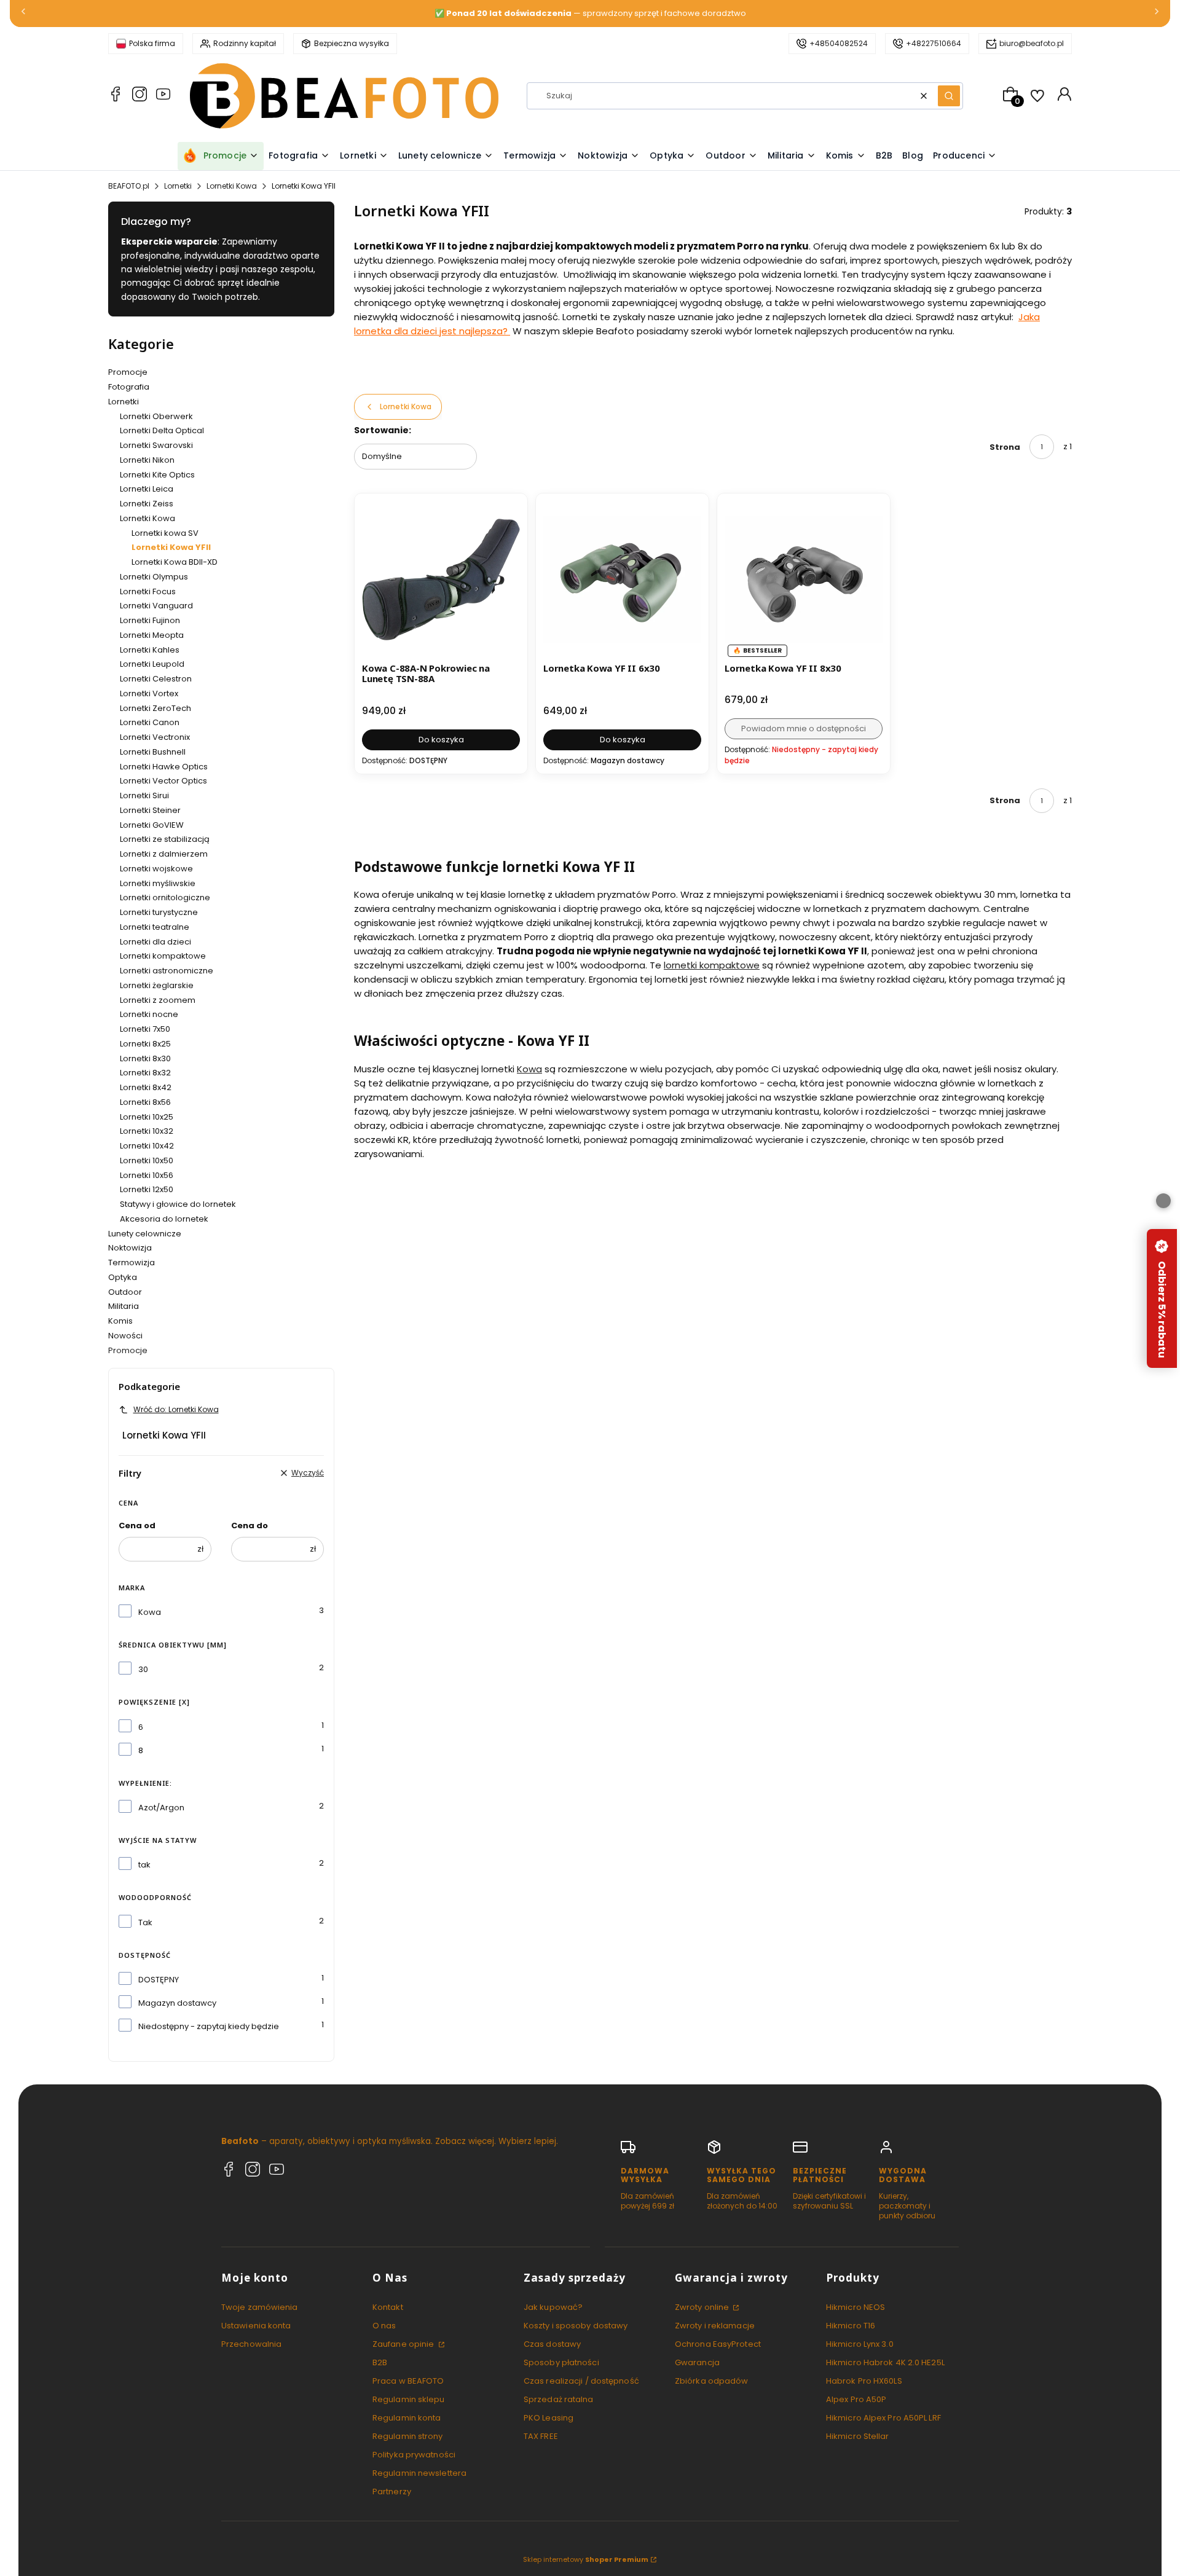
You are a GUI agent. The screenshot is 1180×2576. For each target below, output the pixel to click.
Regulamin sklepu (409, 2399)
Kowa (150, 1612)
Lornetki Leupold (152, 664)
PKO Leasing (549, 2418)
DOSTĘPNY (159, 1980)
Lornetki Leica (147, 489)
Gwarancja (697, 2362)
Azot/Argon (161, 1808)
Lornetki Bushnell (153, 752)
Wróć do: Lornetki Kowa (176, 1409)
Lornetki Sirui (144, 795)
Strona (1005, 447)
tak (144, 1865)
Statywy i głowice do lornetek (178, 1204)
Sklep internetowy (586, 2559)
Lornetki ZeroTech (155, 708)
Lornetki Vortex (149, 693)
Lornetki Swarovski (156, 445)
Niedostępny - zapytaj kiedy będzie (209, 2026)
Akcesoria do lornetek (164, 1219)
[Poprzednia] (23, 14)
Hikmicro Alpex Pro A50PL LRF (883, 2418)
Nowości (125, 1336)
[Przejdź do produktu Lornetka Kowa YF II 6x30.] (622, 580)
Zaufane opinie (404, 2344)
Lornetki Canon (150, 722)
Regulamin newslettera (419, 2473)
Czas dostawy (552, 2344)
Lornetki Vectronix (155, 737)
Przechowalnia (251, 2344)
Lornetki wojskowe (156, 869)
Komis (120, 1321)
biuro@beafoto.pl (1032, 43)
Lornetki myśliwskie (158, 883)
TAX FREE (541, 2436)
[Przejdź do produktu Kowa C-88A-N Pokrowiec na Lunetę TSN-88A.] (441, 580)
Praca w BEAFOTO (408, 2381)
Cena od (137, 1526)
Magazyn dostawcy (177, 2003)
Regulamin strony (408, 2436)
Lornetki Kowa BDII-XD (175, 562)
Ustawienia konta (256, 2326)
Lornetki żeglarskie (157, 985)
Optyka (123, 1277)
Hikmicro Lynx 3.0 (860, 2344)
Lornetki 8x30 (145, 1058)
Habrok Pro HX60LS (864, 2381)
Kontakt (388, 2307)
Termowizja (132, 1262)
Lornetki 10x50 (147, 1160)
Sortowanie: (383, 430)
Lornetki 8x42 (146, 1087)
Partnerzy (392, 2492)
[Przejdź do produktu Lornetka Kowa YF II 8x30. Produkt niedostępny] (804, 580)
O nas (384, 2326)
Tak (145, 1922)
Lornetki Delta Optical (162, 430)
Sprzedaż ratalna (559, 2399)
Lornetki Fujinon (150, 620)
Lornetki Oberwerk (156, 416)
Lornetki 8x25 (145, 1044)
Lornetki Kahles (150, 650)
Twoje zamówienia (260, 2307)
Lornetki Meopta (152, 635)
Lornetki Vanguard (156, 606)
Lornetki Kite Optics (157, 475)
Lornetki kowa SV (165, 533)
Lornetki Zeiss (147, 504)
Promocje (128, 372)
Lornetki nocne (149, 1014)
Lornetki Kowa (232, 186)
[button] (949, 96)
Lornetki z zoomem (158, 1000)
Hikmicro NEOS (855, 2307)
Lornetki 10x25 (147, 1117)
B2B (380, 2362)
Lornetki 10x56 (147, 1175)
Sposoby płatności (561, 2362)
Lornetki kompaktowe (163, 956)
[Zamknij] (1163, 1201)
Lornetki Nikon (147, 460)
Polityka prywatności (414, 2455)
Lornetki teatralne (155, 927)
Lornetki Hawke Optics (164, 767)
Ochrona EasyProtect (718, 2344)
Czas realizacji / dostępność (581, 2381)
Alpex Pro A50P (856, 2399)
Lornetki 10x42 (147, 1146)
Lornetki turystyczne (159, 912)
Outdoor (125, 1292)
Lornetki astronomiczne (167, 971)
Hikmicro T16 (851, 2326)
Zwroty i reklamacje (715, 2326)
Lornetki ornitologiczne (165, 897)
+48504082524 (839, 43)
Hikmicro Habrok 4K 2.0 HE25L (885, 2362)
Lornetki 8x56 (145, 1102)
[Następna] (1157, 14)
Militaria (124, 1306)
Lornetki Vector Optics (163, 781)
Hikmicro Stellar (858, 2436)
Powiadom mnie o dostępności (804, 728)
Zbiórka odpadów (712, 2381)
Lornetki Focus (148, 591)
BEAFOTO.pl (129, 186)
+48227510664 (934, 43)
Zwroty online (703, 2307)
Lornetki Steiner (150, 810)
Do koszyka (441, 740)
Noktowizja (130, 1248)
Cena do (250, 1526)
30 (143, 1669)
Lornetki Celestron (156, 679)
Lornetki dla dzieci (155, 942)
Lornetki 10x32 (147, 1131)
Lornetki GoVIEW (152, 825)
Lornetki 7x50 (145, 1029)
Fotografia (129, 387)
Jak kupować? (553, 2307)
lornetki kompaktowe (712, 965)
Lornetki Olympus (154, 577)
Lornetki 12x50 (147, 1189)
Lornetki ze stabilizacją (165, 839)
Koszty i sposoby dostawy (576, 2326)
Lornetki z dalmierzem (164, 854)
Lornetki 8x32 (145, 1073)
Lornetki (178, 186)
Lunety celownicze (145, 1234)
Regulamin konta (407, 2418)
